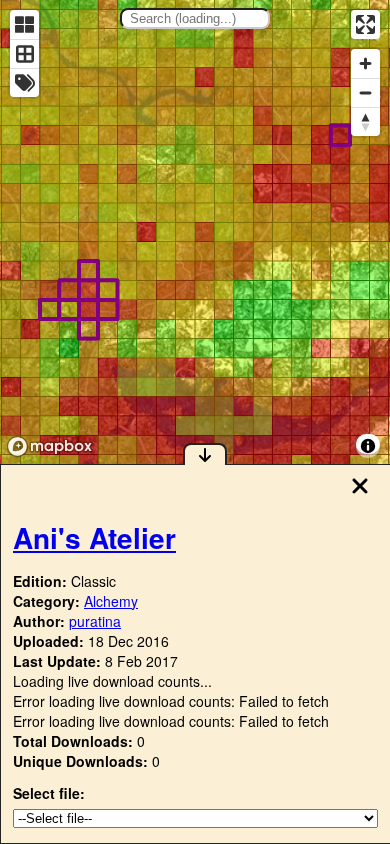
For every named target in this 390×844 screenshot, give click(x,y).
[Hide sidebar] (205, 454)
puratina (95, 621)
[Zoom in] (365, 63)
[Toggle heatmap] (24, 24)
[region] (195, 232)
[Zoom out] (365, 92)
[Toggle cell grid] (24, 53)
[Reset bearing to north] (365, 121)
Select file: (49, 793)
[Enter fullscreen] (365, 24)
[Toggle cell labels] (24, 82)
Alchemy (111, 601)
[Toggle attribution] (368, 446)
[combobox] (195, 18)
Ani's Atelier (94, 537)
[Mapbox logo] (50, 446)
